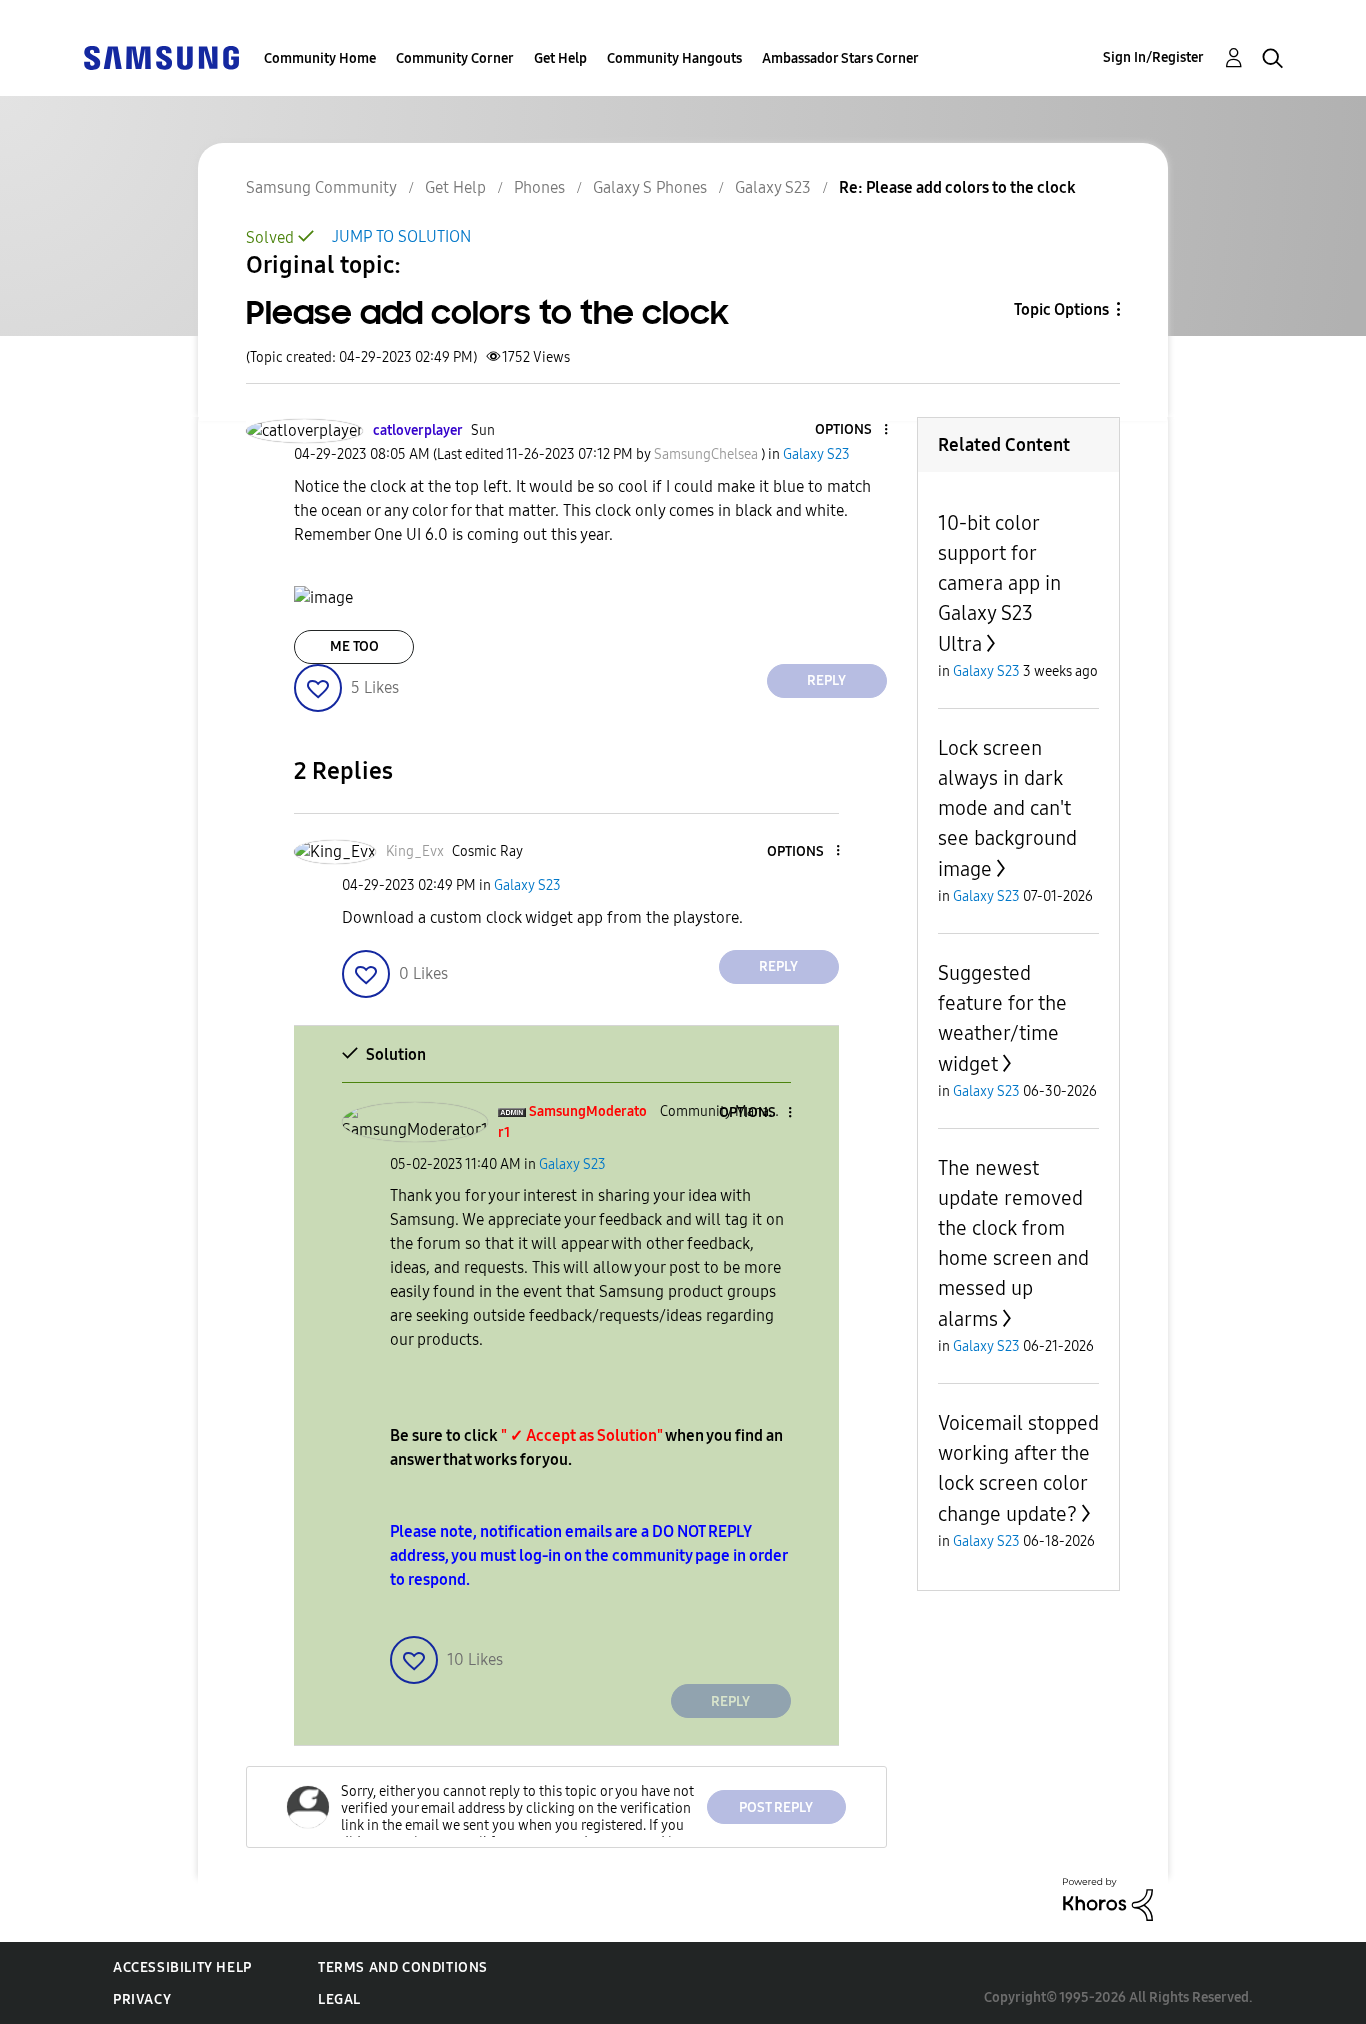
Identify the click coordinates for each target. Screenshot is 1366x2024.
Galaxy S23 (773, 187)
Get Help (560, 58)
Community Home (320, 58)
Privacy (142, 1999)
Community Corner (455, 58)
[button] (852, 430)
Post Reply (776, 1807)
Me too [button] (354, 646)
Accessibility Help (182, 1967)
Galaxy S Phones (650, 187)
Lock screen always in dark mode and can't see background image (1007, 808)
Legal (339, 1999)
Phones (539, 187)
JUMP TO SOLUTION (401, 236)
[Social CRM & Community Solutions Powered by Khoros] (1108, 1898)
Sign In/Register (1153, 57)
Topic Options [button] (1061, 309)
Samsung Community (321, 187)
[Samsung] (161, 56)
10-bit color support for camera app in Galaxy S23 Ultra (999, 583)
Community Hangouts (674, 58)
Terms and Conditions (403, 1967)
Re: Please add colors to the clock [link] (957, 187)
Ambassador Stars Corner (840, 58)
